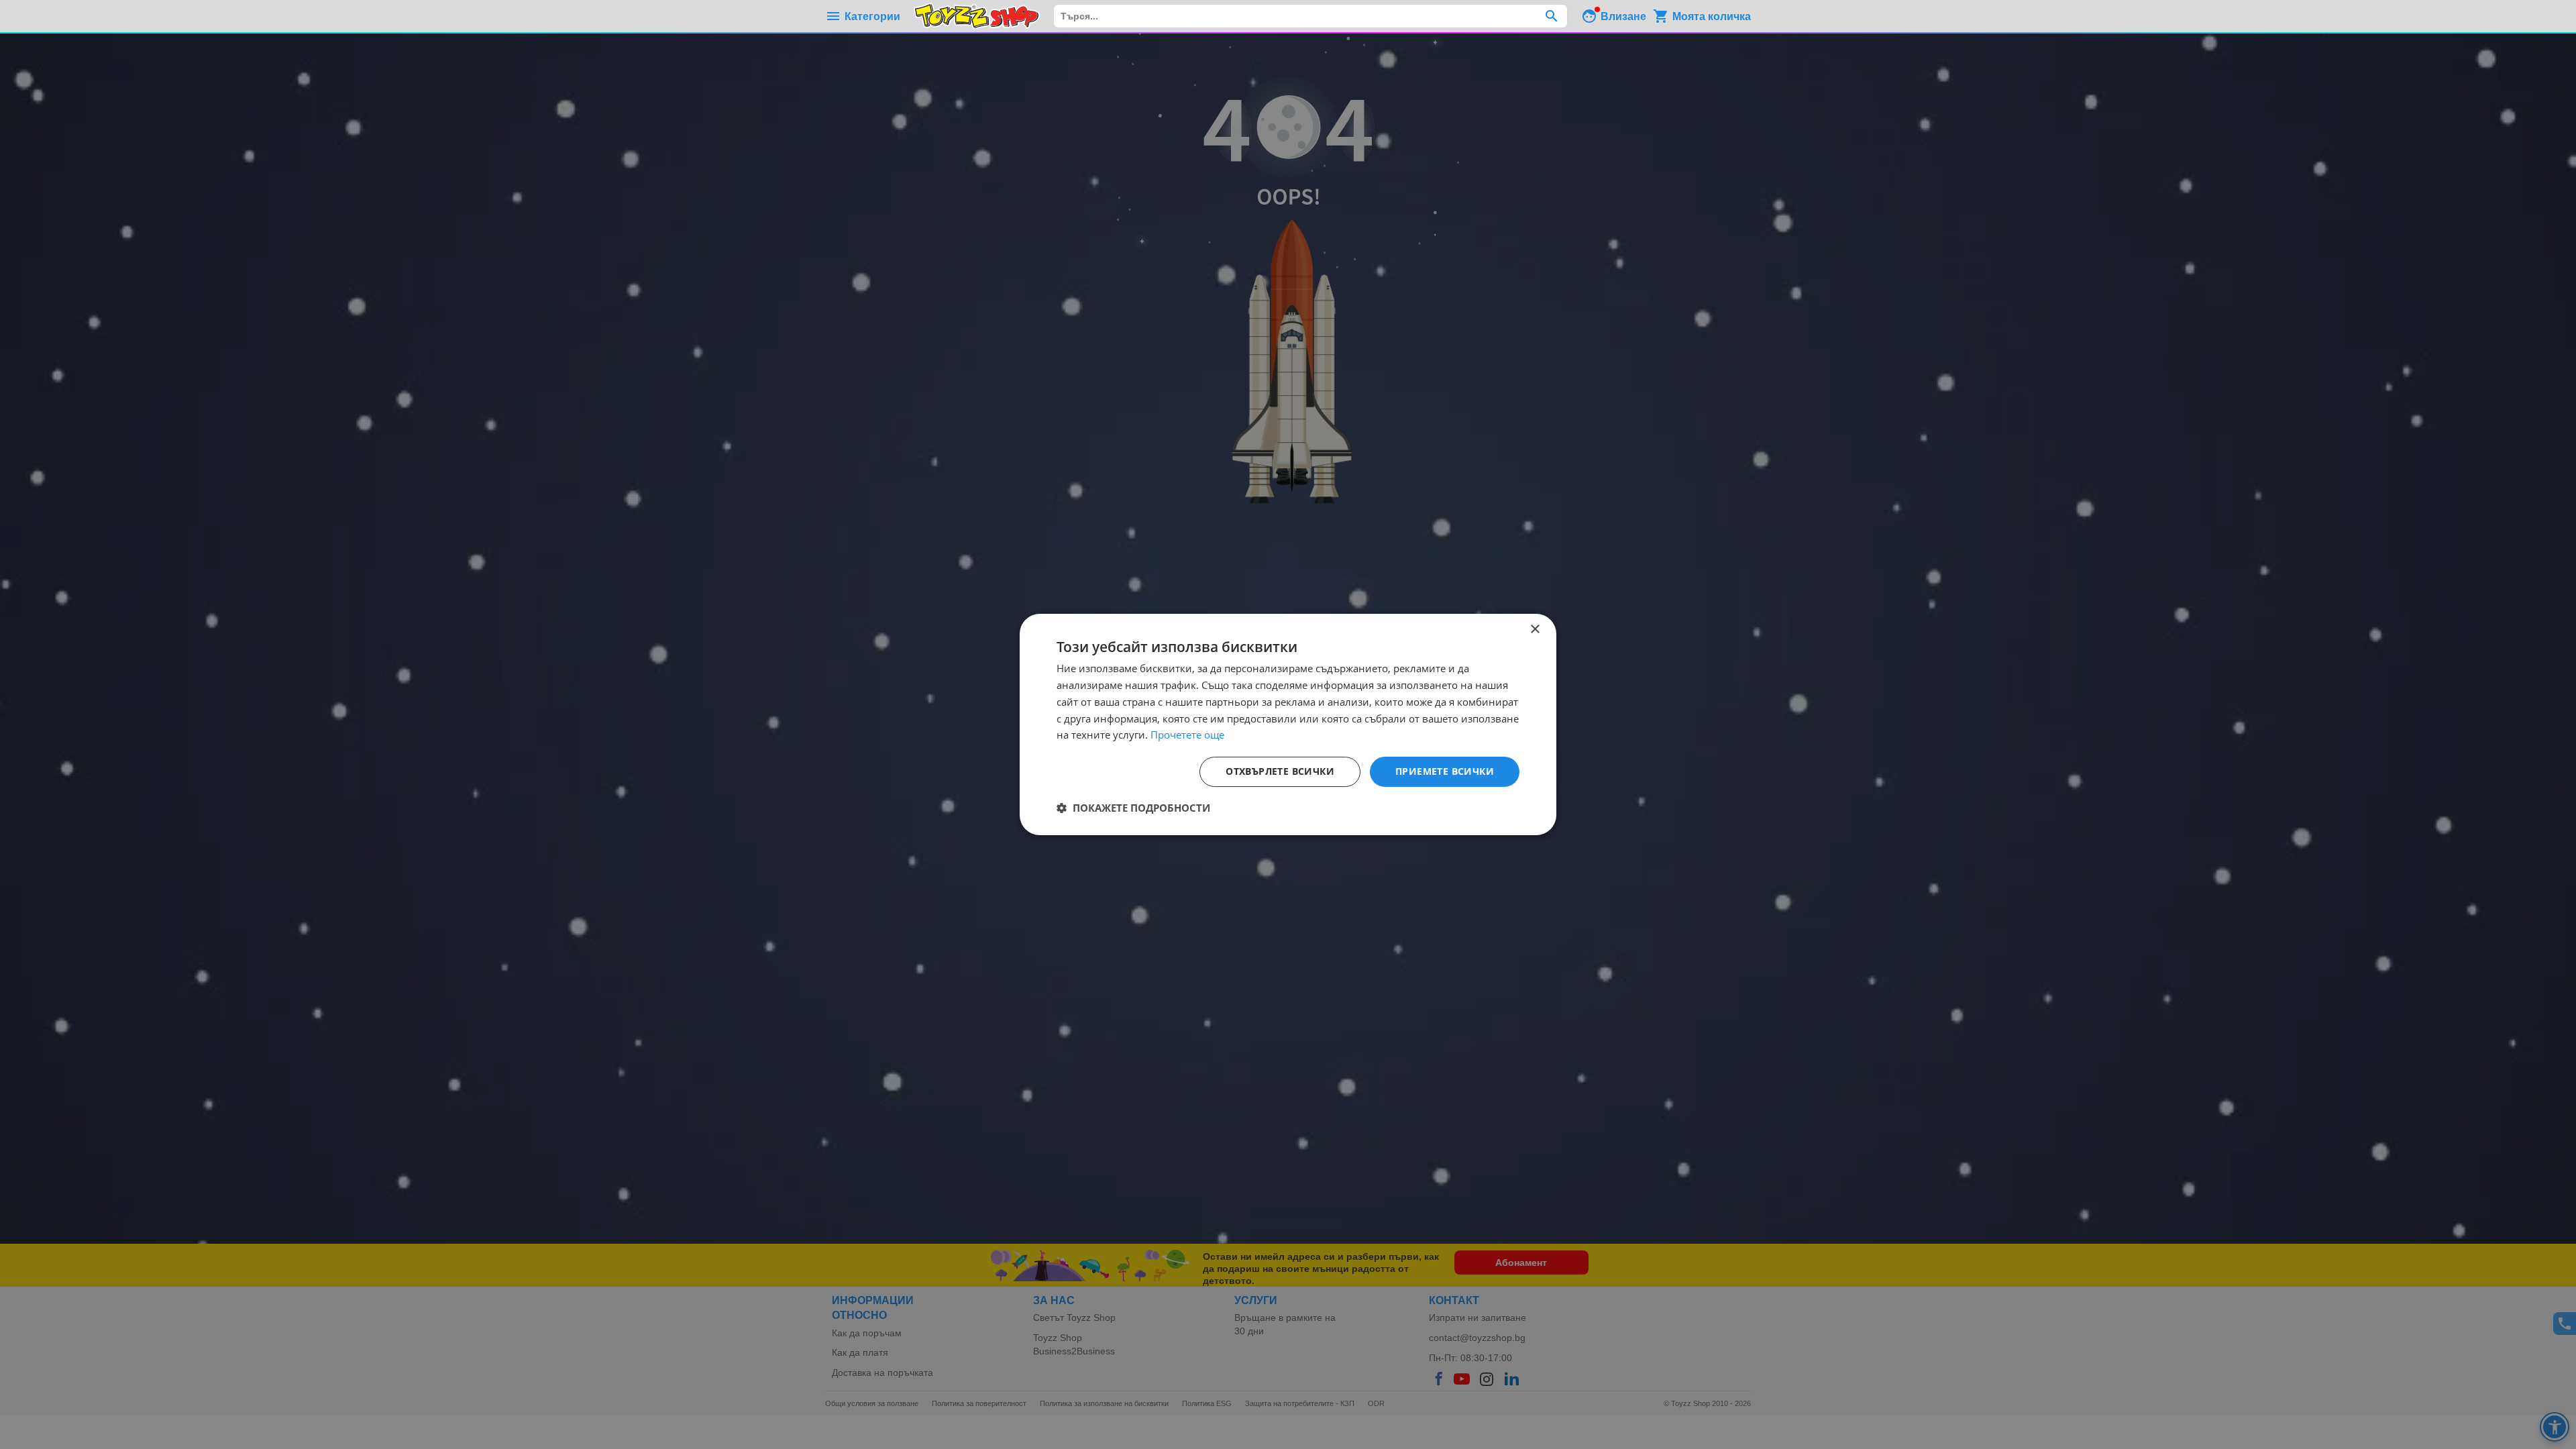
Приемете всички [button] (1445, 771)
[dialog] (1288, 724)
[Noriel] (977, 16)
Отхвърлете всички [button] (1280, 771)
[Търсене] (1551, 16)
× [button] (1535, 630)
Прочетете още (1187, 735)
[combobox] (1310, 16)
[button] (1133, 808)
